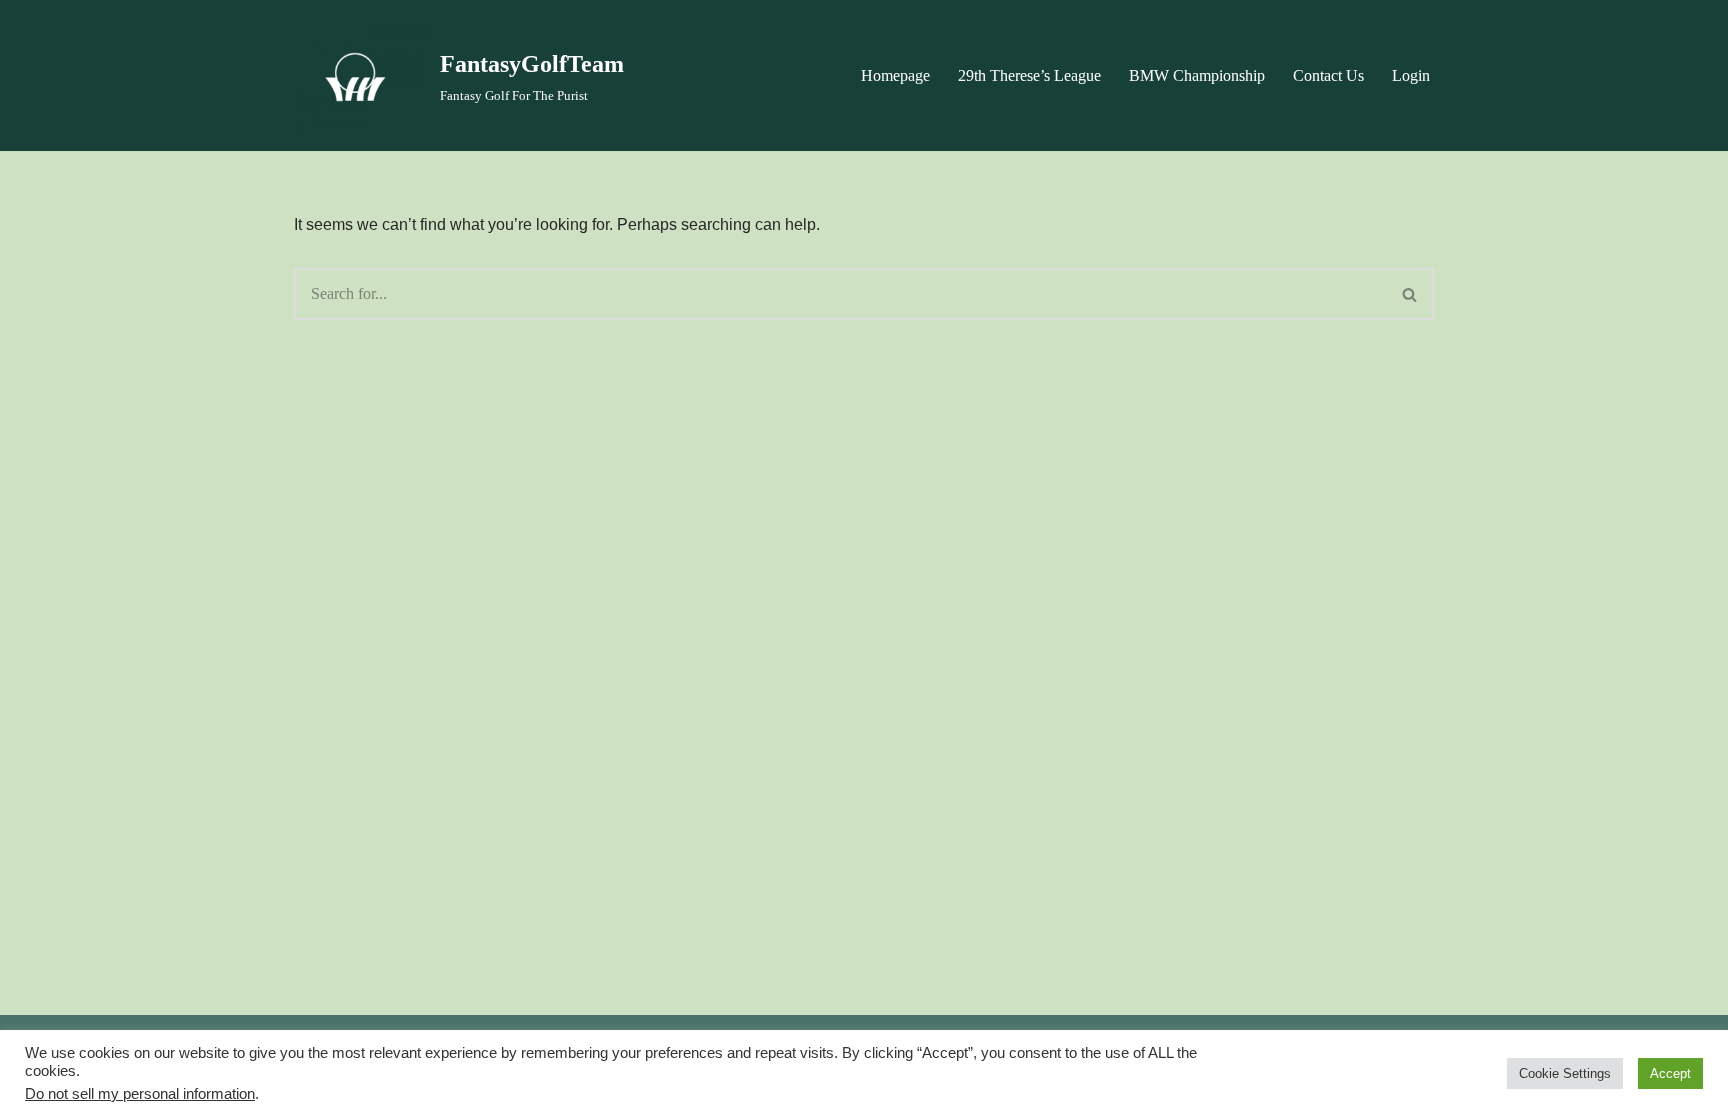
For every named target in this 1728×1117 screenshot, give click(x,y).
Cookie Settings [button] (1565, 1073)
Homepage (895, 75)
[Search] (1410, 294)
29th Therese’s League (1029, 75)
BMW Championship (1197, 75)
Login (1411, 75)
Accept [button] (1670, 1073)
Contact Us (1328, 75)
